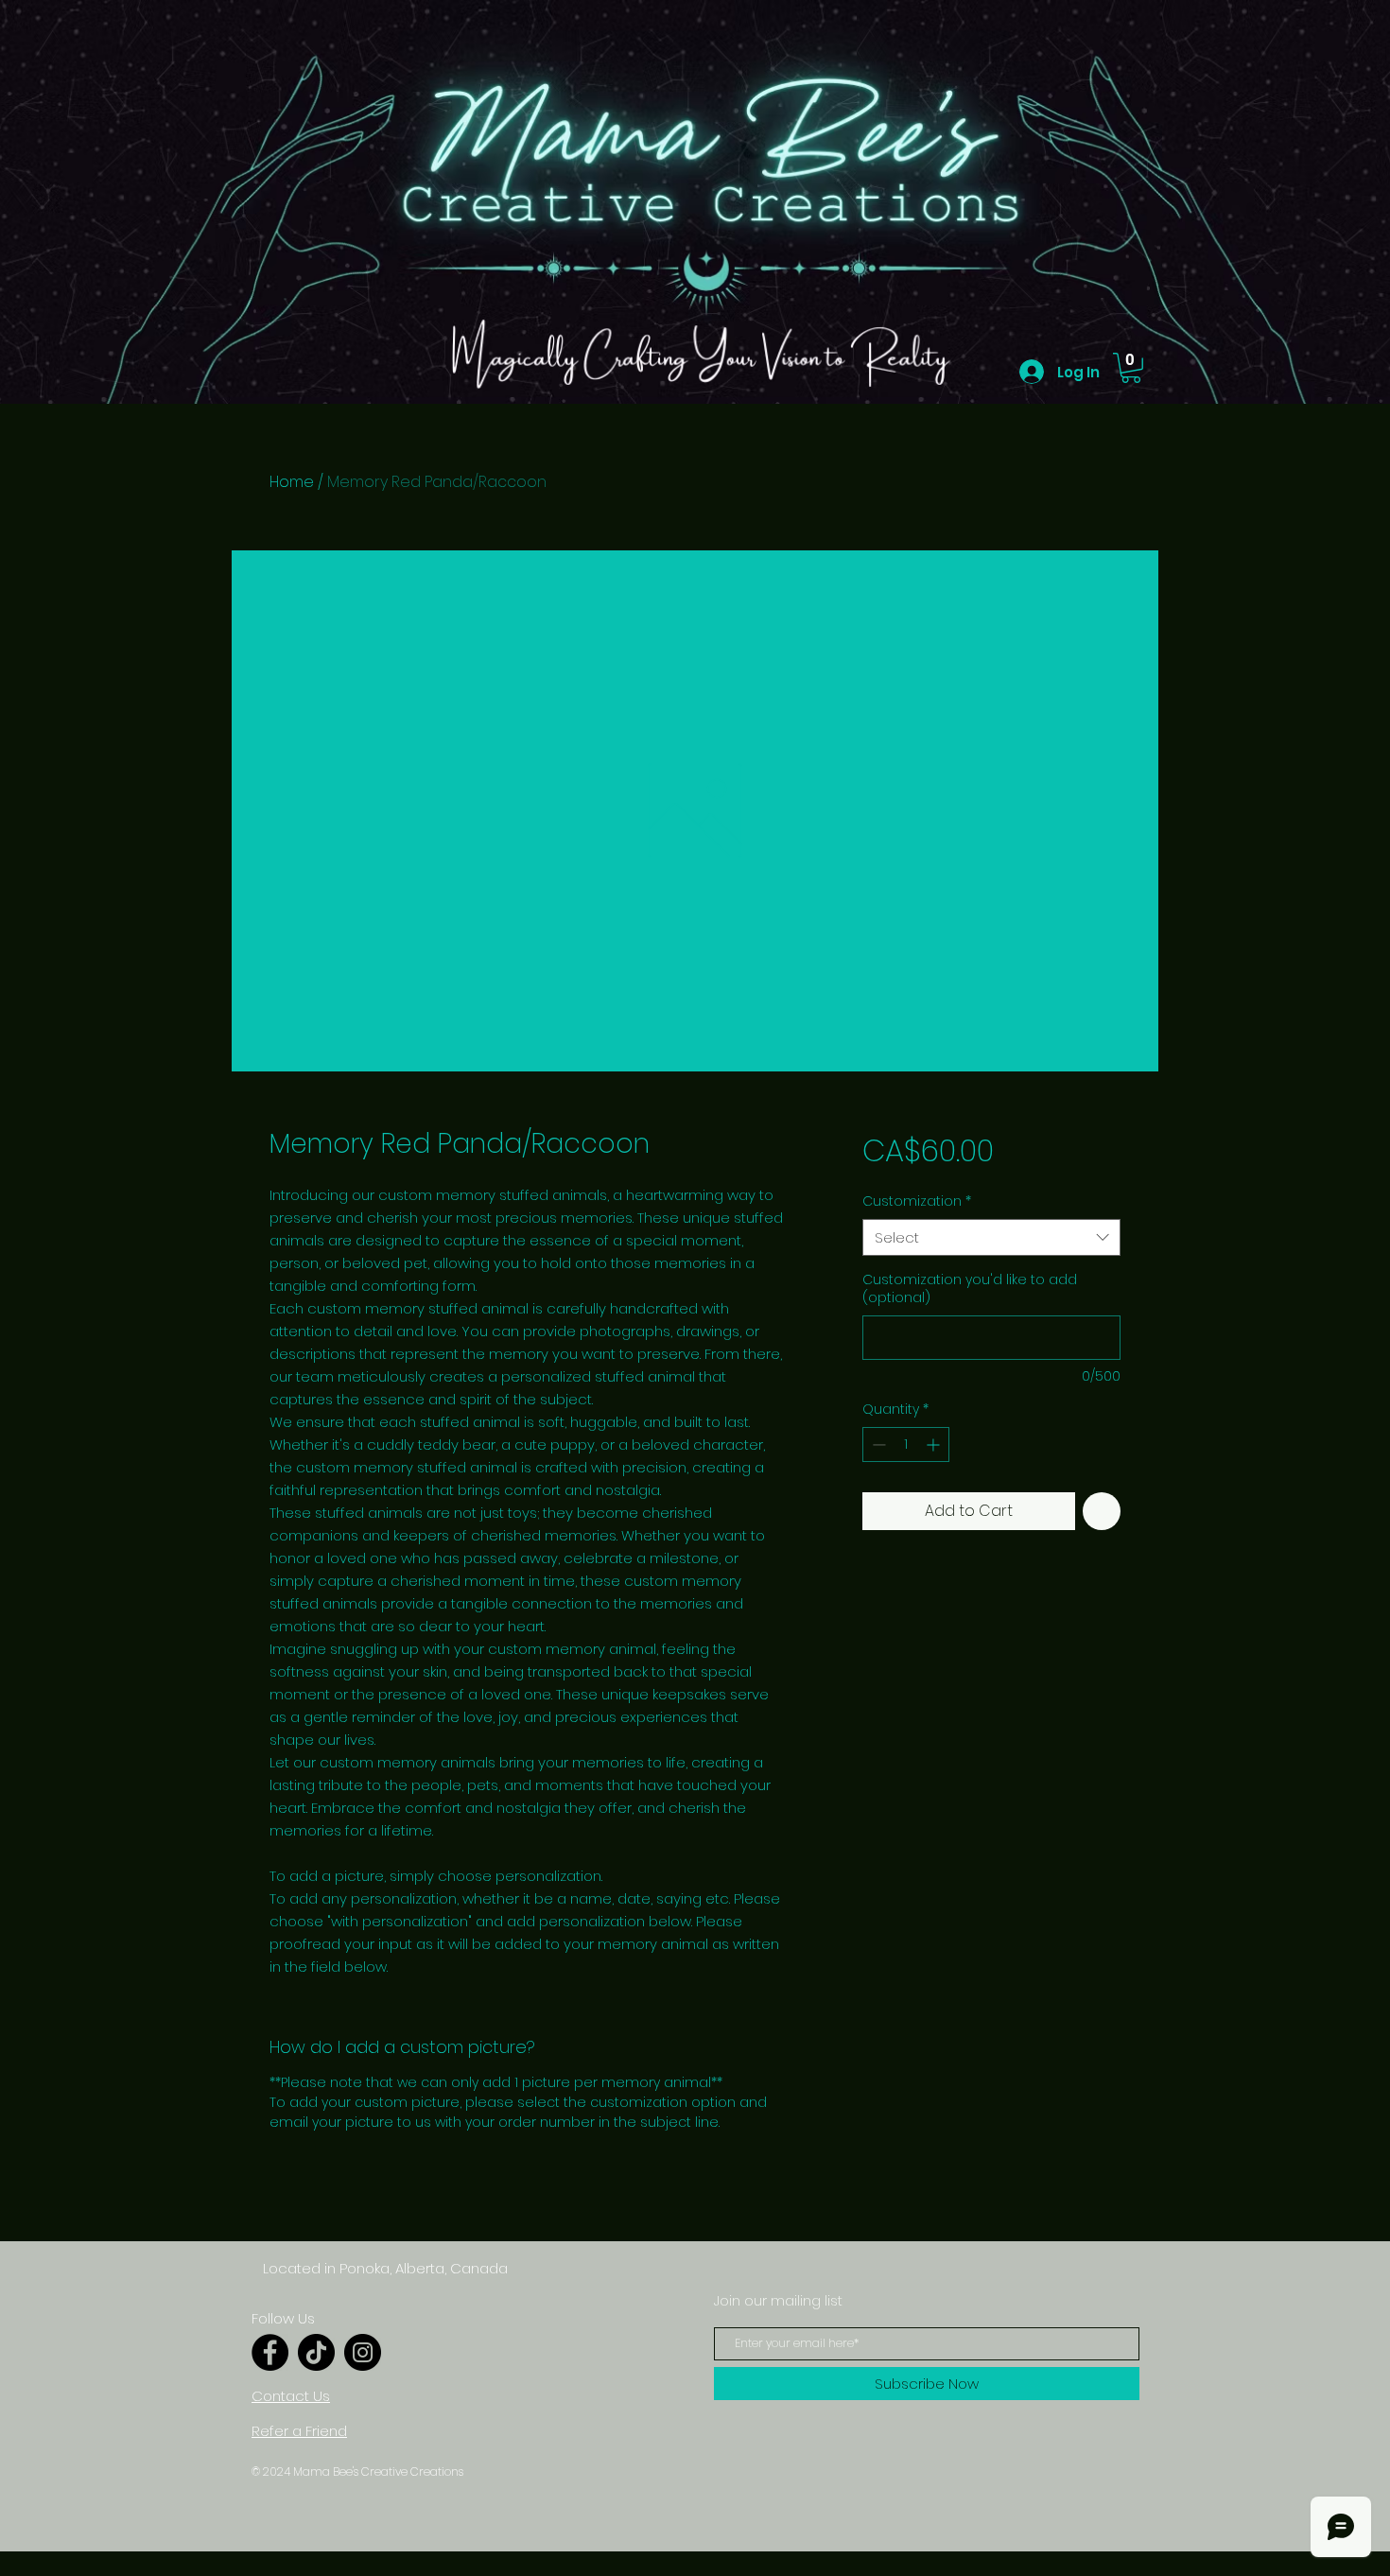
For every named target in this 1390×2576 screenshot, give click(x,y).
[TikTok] (316, 2352)
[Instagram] (363, 2352)
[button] (1131, 368)
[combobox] (991, 1237)
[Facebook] (270, 2352)
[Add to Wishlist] (1102, 1511)
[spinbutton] (906, 1445)
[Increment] (935, 1445)
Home (292, 482)
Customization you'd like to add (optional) (970, 1289)
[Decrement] (877, 1445)
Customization (917, 1201)
